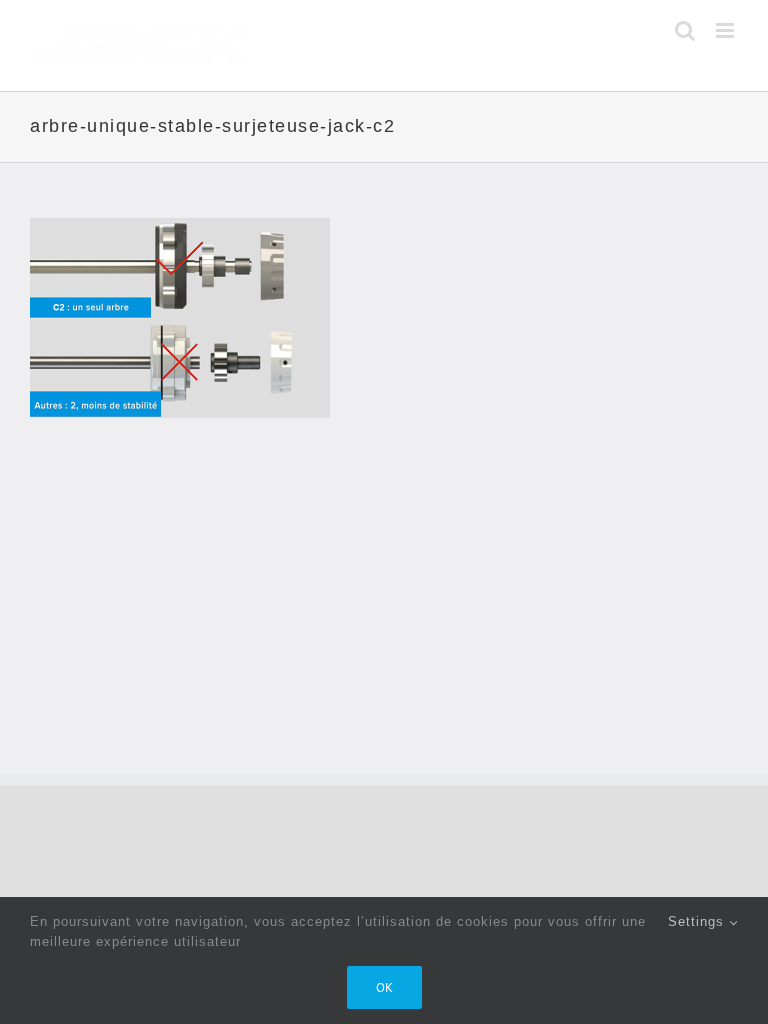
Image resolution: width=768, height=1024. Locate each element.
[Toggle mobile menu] (727, 30)
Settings (698, 921)
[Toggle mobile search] (685, 30)
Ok (384, 987)
